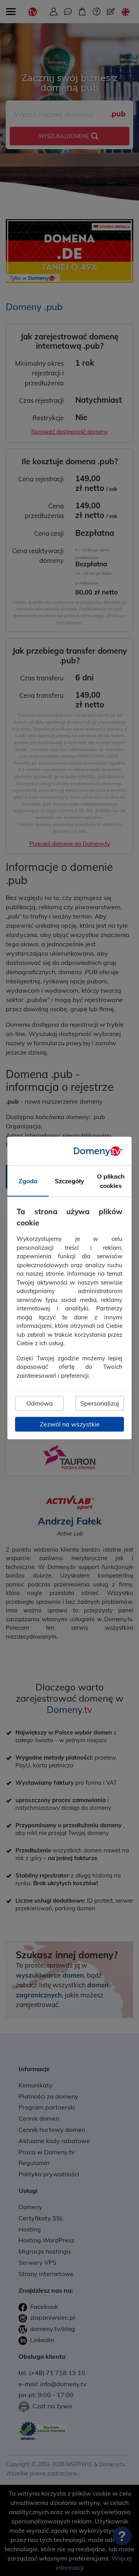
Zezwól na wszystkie (70, 1424)
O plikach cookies (111, 1181)
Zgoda (28, 1181)
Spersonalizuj (100, 1404)
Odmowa (40, 1404)
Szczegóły (69, 1181)
